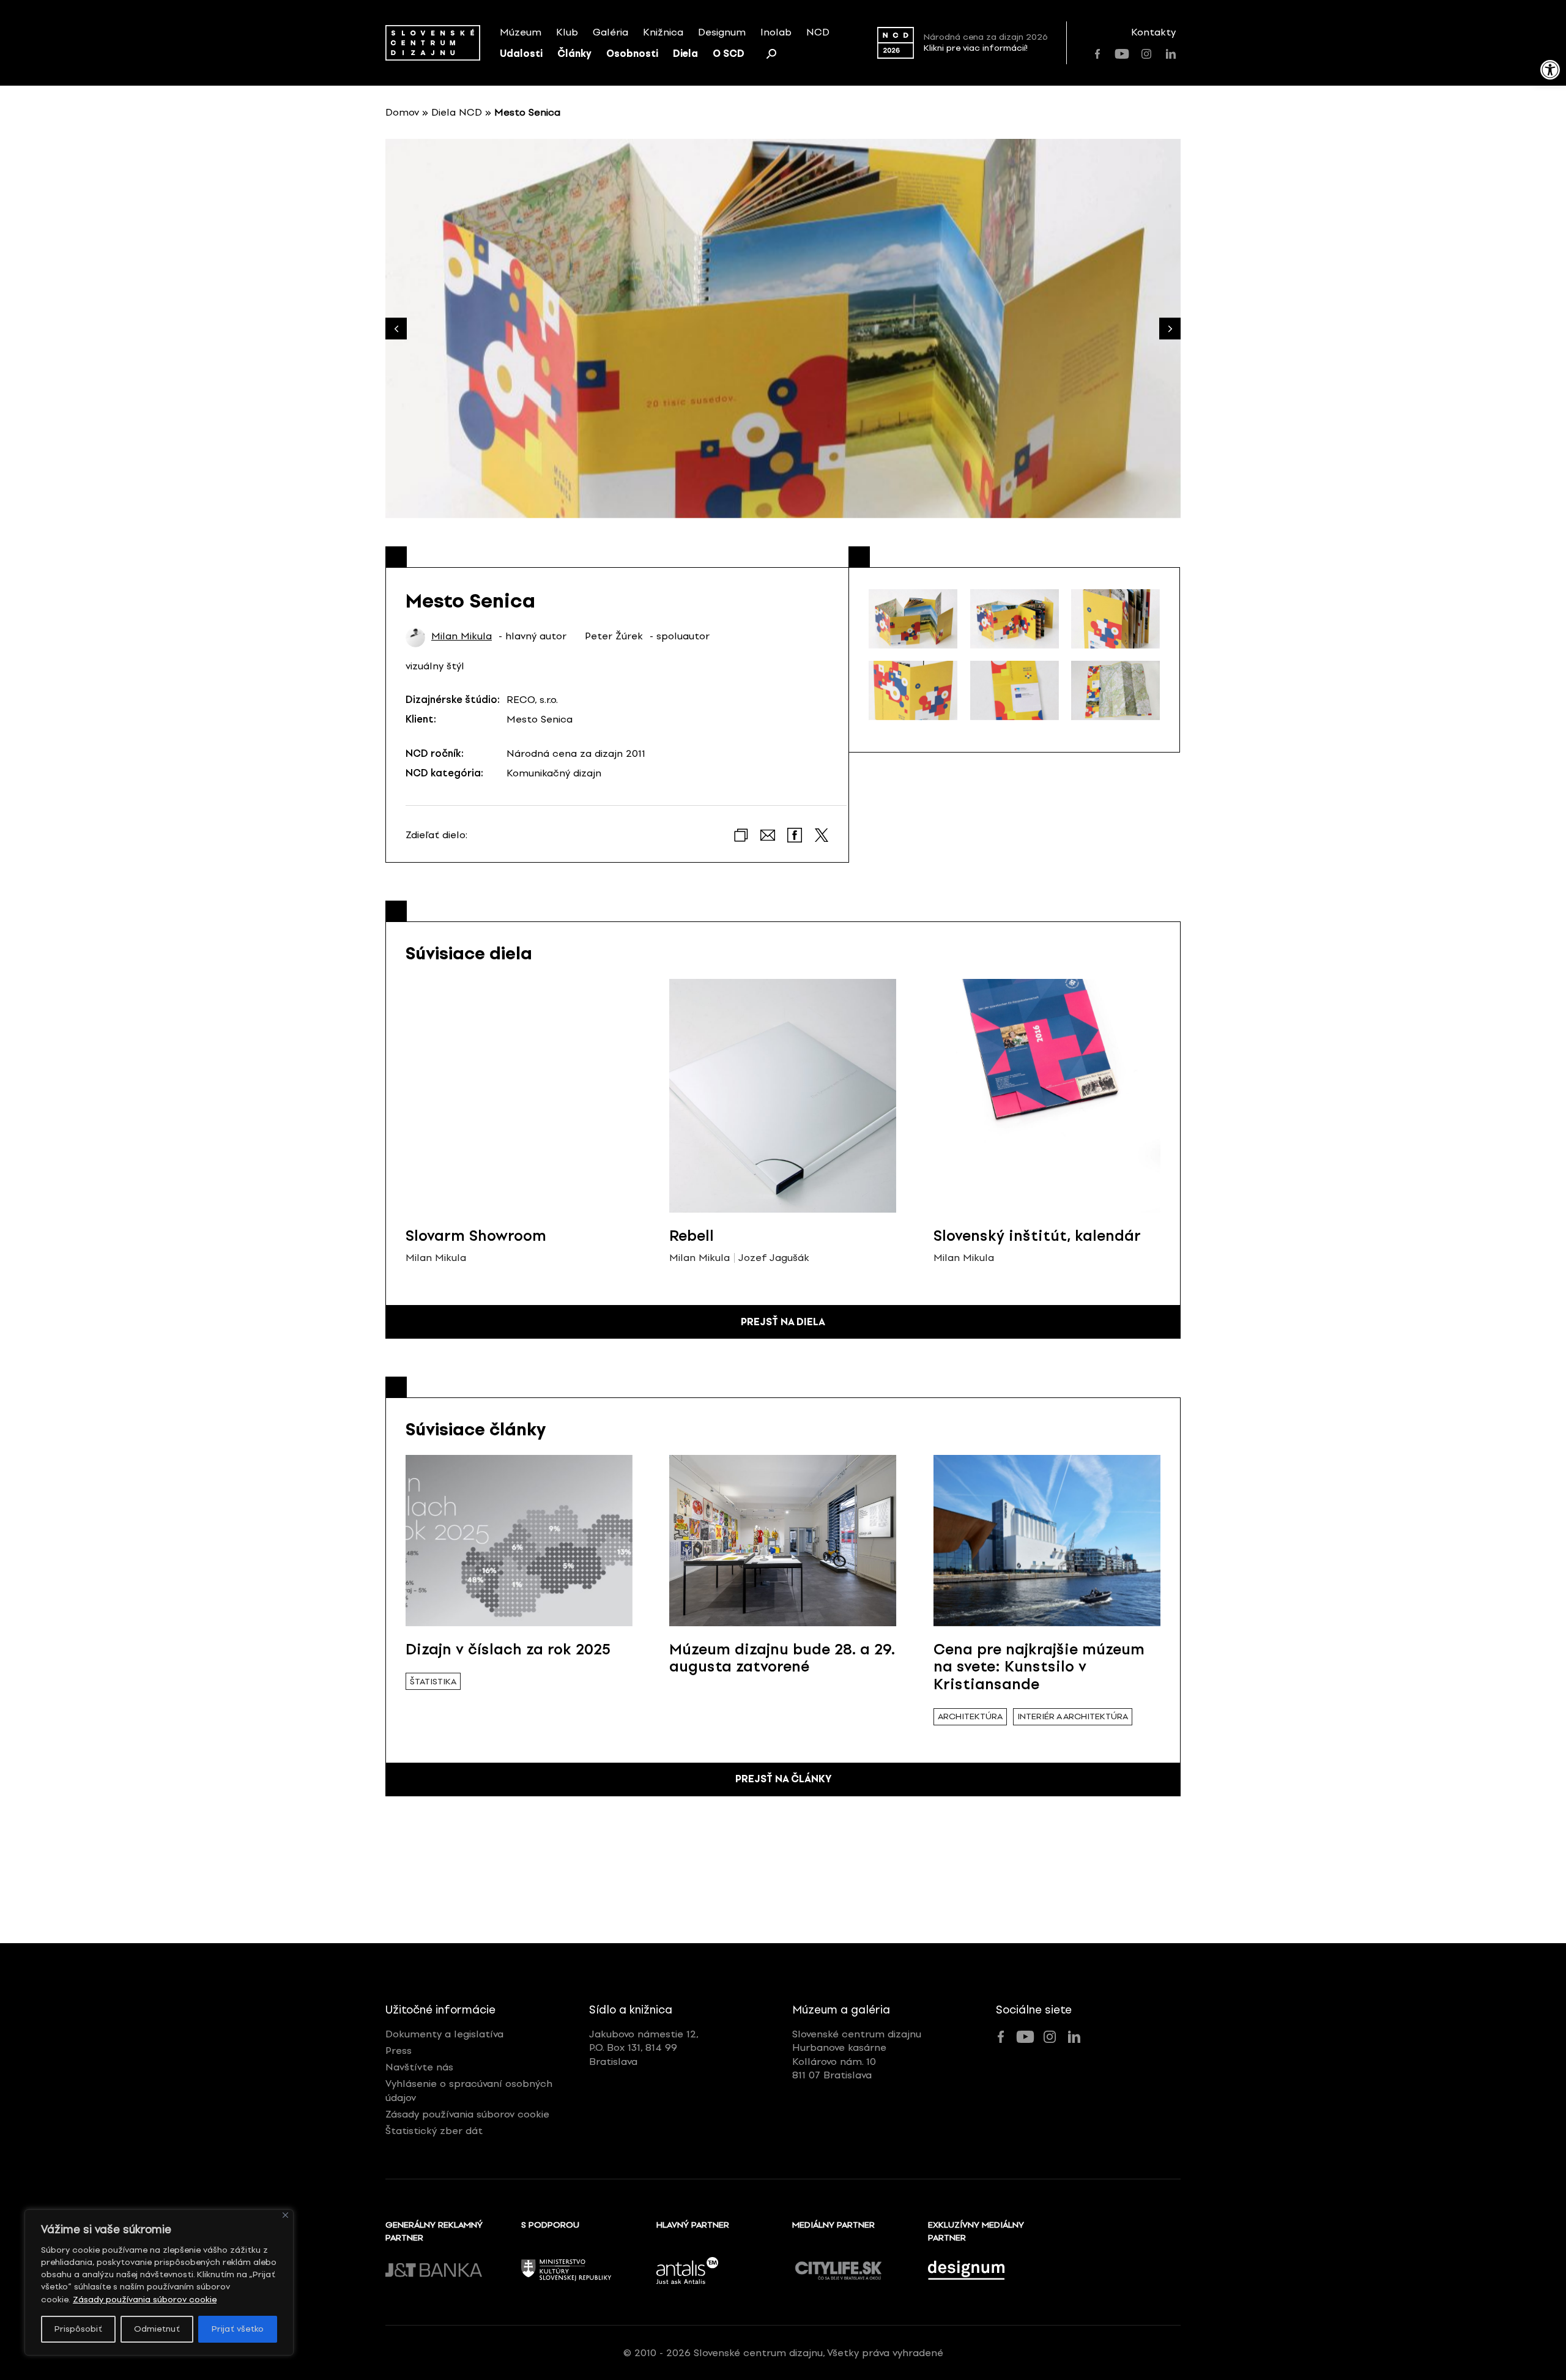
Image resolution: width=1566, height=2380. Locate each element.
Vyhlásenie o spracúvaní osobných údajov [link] (469, 2090)
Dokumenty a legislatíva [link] (444, 2034)
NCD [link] (818, 32)
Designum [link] (722, 32)
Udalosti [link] (521, 54)
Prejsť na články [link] (783, 1779)
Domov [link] (402, 112)
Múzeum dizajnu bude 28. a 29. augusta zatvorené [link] (782, 1658)
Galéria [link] (610, 32)
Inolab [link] (776, 32)
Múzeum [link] (521, 32)
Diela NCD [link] (457, 112)
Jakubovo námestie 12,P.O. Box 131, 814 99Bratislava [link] (644, 2048)
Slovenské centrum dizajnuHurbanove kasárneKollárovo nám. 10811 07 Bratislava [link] (857, 2055)
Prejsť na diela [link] (783, 1322)
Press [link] (399, 2051)
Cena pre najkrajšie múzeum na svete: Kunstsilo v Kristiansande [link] (1039, 1667)
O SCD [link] (729, 54)
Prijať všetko (238, 2329)
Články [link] (574, 54)
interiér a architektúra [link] (1073, 1716)
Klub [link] (567, 32)
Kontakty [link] (1153, 32)
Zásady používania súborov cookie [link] (145, 2300)
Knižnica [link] (663, 32)
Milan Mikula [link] (462, 636)
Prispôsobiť (78, 2329)
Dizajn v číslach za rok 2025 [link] (508, 1649)
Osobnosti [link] (632, 54)
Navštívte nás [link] (419, 2067)
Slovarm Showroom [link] (476, 1236)
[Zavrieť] (285, 2215)
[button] (1170, 329)
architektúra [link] (970, 1716)
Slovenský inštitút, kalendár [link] (1037, 1236)
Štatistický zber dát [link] (434, 2131)
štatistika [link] (433, 1682)
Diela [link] (685, 54)
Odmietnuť (157, 2329)
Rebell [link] (692, 1236)
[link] (1550, 70)
